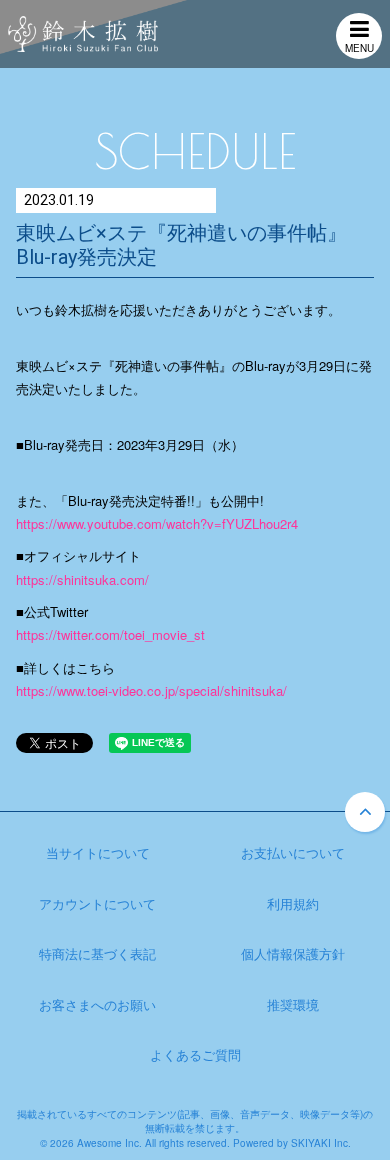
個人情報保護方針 (293, 953)
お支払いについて (293, 852)
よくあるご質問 (195, 1054)
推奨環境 (293, 1004)
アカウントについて (97, 903)
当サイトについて (98, 852)
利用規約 (293, 903)
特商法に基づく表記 (97, 953)
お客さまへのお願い (97, 1004)
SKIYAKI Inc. (321, 1143)
